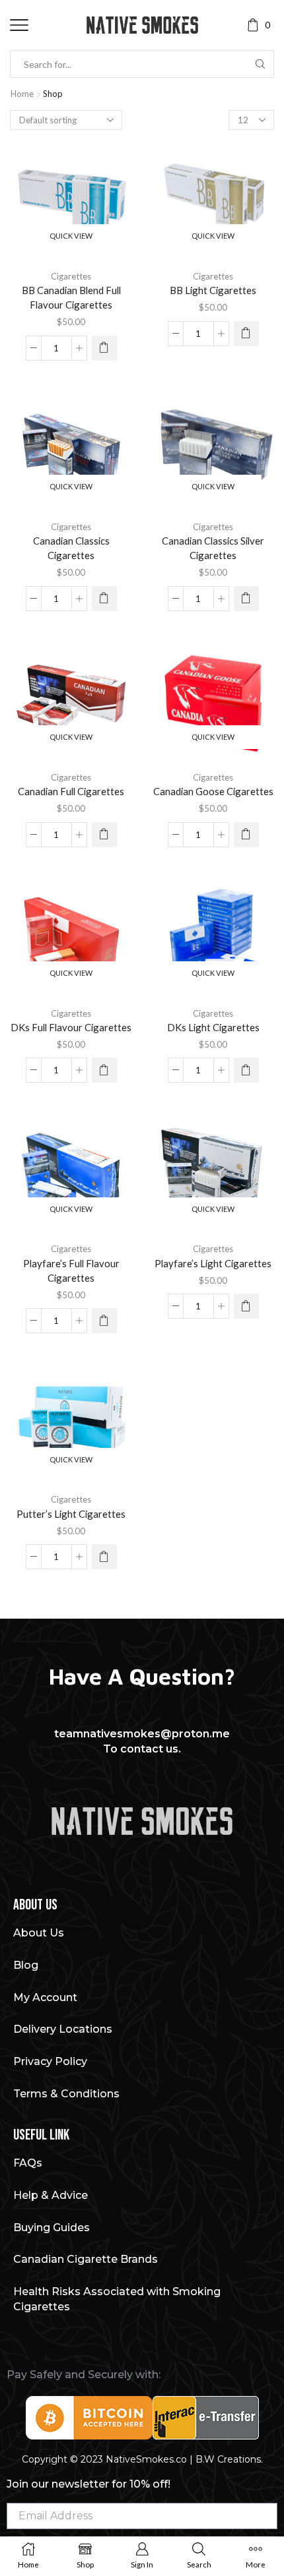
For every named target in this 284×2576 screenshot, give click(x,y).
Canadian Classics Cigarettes (71, 548)
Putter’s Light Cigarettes (71, 1514)
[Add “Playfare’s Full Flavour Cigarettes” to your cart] (104, 1321)
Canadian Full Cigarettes (71, 791)
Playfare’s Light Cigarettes (213, 1263)
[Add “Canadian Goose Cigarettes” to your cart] (246, 835)
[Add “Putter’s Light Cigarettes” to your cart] (104, 1557)
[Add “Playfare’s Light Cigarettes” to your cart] (246, 1306)
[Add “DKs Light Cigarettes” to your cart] (246, 1070)
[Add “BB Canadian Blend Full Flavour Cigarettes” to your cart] (104, 348)
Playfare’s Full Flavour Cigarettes (71, 1271)
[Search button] (260, 64)
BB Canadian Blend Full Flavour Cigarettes (71, 297)
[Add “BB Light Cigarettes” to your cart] (246, 334)
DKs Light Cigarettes (213, 1027)
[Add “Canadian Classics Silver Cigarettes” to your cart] (246, 599)
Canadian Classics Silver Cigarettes (213, 548)
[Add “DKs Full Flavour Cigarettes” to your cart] (104, 1070)
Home (22, 94)
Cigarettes (71, 276)
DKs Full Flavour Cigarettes (71, 1027)
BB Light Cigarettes (213, 290)
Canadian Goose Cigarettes (213, 791)
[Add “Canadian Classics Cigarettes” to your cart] (104, 599)
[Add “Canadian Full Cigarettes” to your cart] (104, 835)
